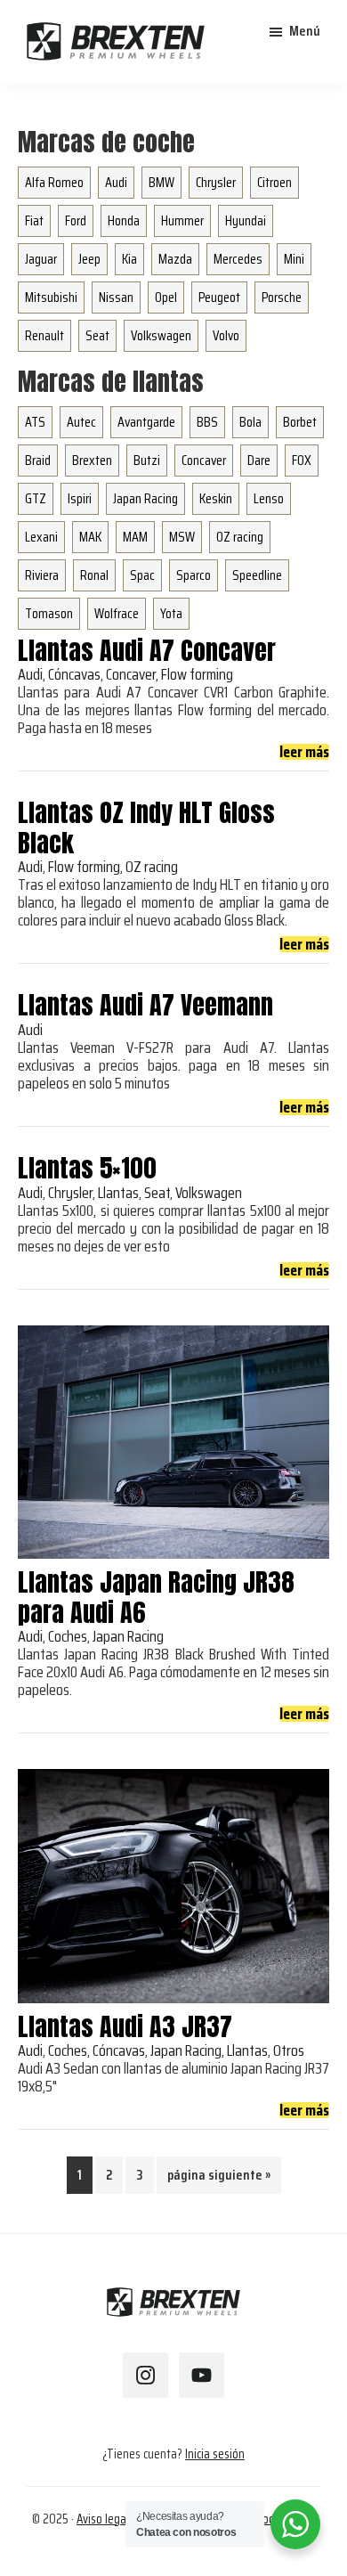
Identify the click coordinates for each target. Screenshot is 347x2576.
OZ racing (240, 537)
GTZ (36, 498)
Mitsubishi (51, 297)
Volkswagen (161, 335)
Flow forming (197, 674)
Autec (81, 422)
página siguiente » (218, 2178)
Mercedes (238, 259)
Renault (44, 335)
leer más (304, 752)
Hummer (182, 220)
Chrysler (216, 182)
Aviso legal (103, 2519)
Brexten (92, 460)
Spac (142, 575)
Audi (116, 182)
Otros (289, 2050)
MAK (90, 537)
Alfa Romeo (54, 182)
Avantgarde (146, 422)
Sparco (194, 575)
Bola (250, 422)
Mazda (175, 259)
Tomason (49, 613)
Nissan (116, 297)
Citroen (274, 182)
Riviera (42, 575)
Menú (305, 31)
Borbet (300, 422)
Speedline (257, 575)
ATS (35, 422)
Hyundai (246, 220)
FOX (302, 460)
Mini (294, 259)
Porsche (282, 297)
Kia (129, 259)
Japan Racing (145, 498)
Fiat (34, 220)
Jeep (89, 259)
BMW (161, 182)
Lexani (41, 537)
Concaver (204, 460)
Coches (68, 1636)
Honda (124, 220)
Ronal (94, 575)
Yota (171, 613)
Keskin (216, 498)
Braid (38, 460)
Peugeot (219, 297)
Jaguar (41, 259)
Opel (166, 297)
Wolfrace (117, 613)
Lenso (269, 498)
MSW (182, 537)
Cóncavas (74, 674)
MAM (135, 537)
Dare (259, 460)
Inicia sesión (215, 2454)
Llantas (118, 1193)
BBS (207, 422)
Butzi (147, 460)
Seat (97, 335)
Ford (76, 220)
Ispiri (80, 498)
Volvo (226, 335)
